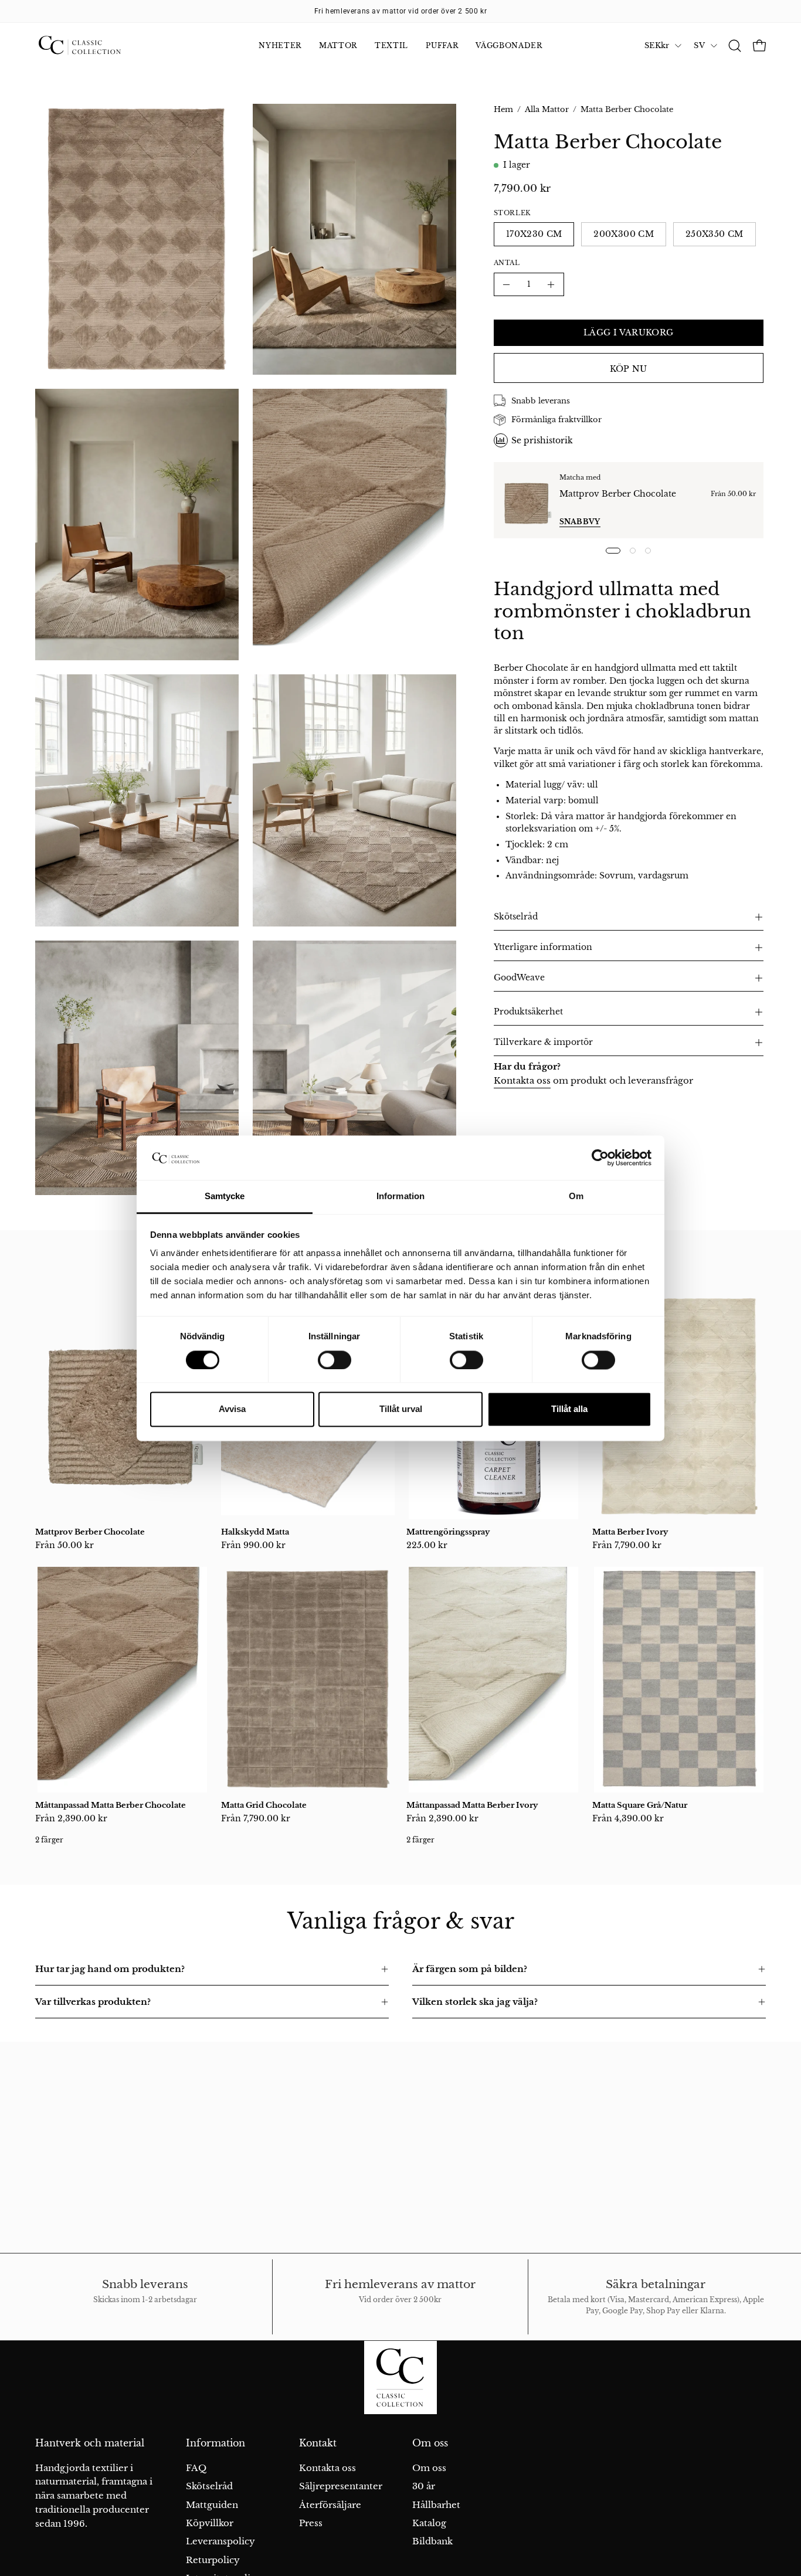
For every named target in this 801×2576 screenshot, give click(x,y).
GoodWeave (519, 978)
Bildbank (432, 2541)
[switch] (335, 1360)
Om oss (430, 2443)
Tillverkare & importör (543, 1042)
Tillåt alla (569, 1409)
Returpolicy (213, 2559)
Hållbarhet (436, 2504)
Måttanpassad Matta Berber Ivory (472, 1805)
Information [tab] (400, 1197)
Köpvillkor (210, 2523)
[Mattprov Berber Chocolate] (527, 500)
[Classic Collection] (94, 46)
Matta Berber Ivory (630, 1532)
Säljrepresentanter (341, 2486)
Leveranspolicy (220, 2541)
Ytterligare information (543, 947)
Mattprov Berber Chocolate (618, 494)
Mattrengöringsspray (448, 1532)
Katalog (429, 2523)
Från (65, 1545)
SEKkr (657, 45)
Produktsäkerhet (528, 1012)
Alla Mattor (547, 109)
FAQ (196, 2468)
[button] (735, 46)
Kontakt (318, 2443)
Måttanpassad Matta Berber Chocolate (111, 1805)
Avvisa (232, 1409)
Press (311, 2523)
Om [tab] (576, 1197)
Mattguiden (212, 2504)
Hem (503, 109)
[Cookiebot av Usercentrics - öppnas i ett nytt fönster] (600, 1158)
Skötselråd (516, 917)
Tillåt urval (401, 1409)
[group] (400, 11)
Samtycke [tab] (225, 1197)
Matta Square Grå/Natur (640, 1805)
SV (699, 45)
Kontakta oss (522, 1080)
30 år (424, 2486)
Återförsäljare (330, 2504)
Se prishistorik (542, 440)
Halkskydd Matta (255, 1532)
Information (215, 2443)
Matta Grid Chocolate (264, 1805)
